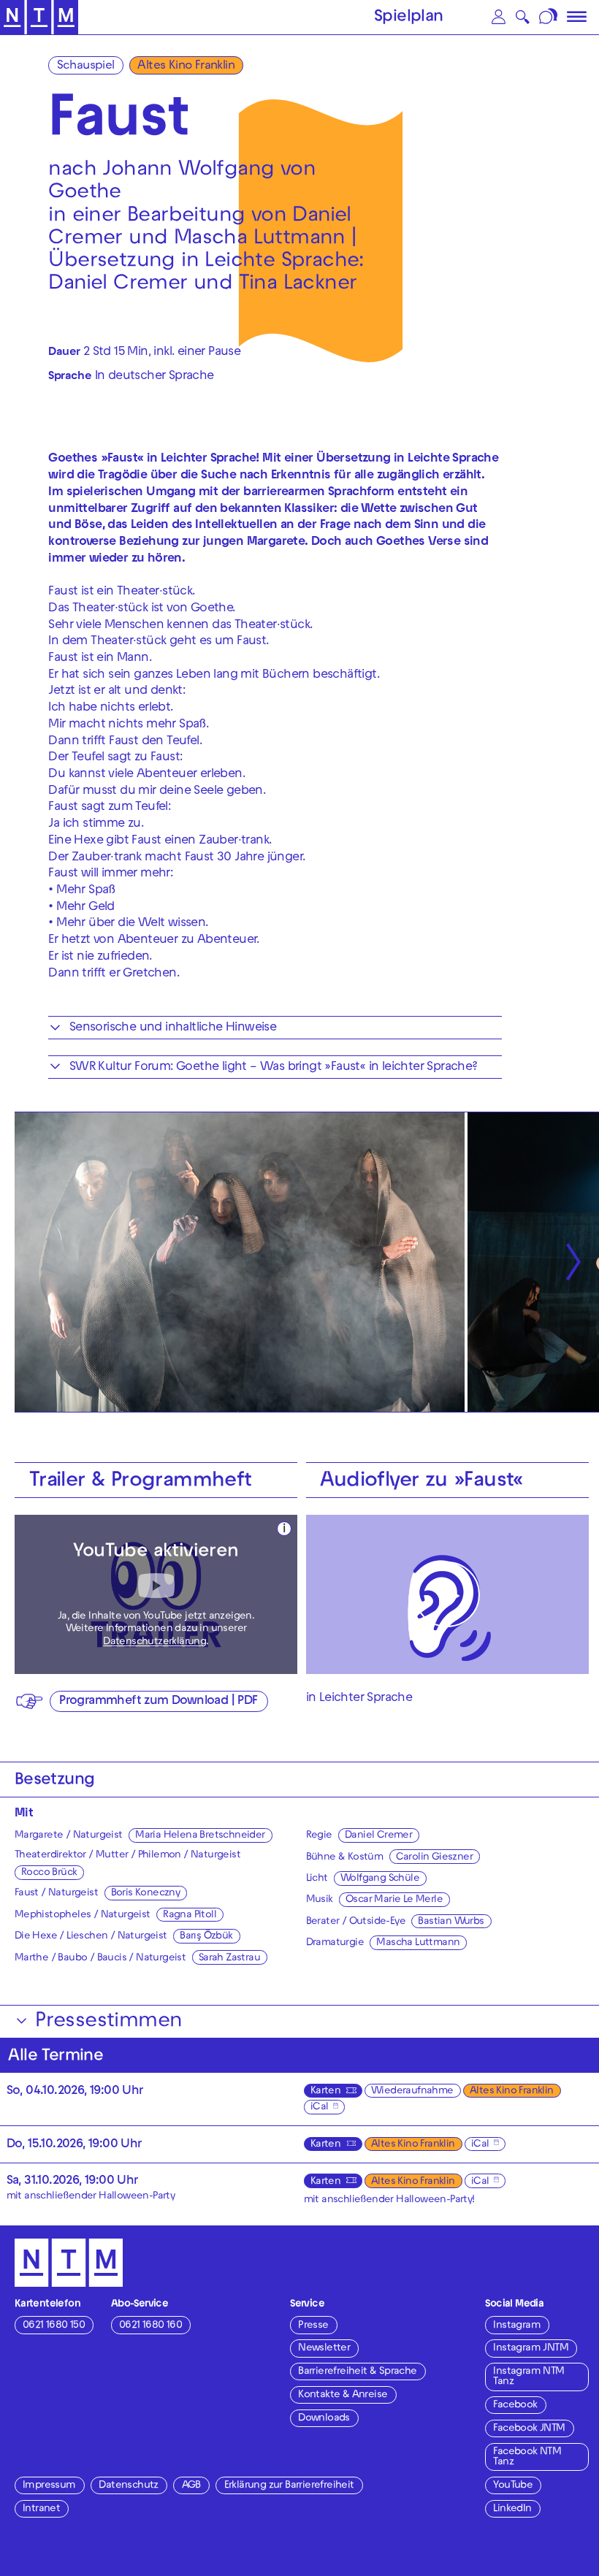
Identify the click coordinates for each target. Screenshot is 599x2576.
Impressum (49, 2486)
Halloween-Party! (435, 2200)
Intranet (41, 2509)
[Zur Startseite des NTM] (39, 18)
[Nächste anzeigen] (573, 1262)
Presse (313, 2326)
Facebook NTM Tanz (527, 2457)
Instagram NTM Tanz (529, 2377)
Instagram (517, 2326)
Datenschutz (128, 2486)
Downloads (324, 2419)
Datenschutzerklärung (154, 1642)
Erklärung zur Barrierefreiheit (289, 2486)
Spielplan (409, 18)
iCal (320, 2107)
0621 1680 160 (150, 2326)
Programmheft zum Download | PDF (158, 1702)
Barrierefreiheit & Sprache (357, 2372)
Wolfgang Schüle (380, 1879)
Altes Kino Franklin (186, 66)
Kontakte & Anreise (343, 2395)
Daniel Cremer (378, 1836)
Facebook (515, 2405)
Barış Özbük (206, 1937)
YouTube (513, 2486)
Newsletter (324, 2348)
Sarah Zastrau (229, 1958)
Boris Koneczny (146, 1893)
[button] (499, 17)
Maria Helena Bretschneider (200, 1836)
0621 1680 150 (54, 2326)
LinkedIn (512, 2509)
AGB (191, 2486)
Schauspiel (86, 66)
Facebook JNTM (529, 2429)
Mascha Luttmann (418, 1943)
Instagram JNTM (531, 2348)
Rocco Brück (49, 1873)
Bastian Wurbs (451, 1922)
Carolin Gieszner (434, 1858)
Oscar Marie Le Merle (394, 1900)
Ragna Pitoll (190, 1915)
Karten (325, 2091)
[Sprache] (549, 17)
